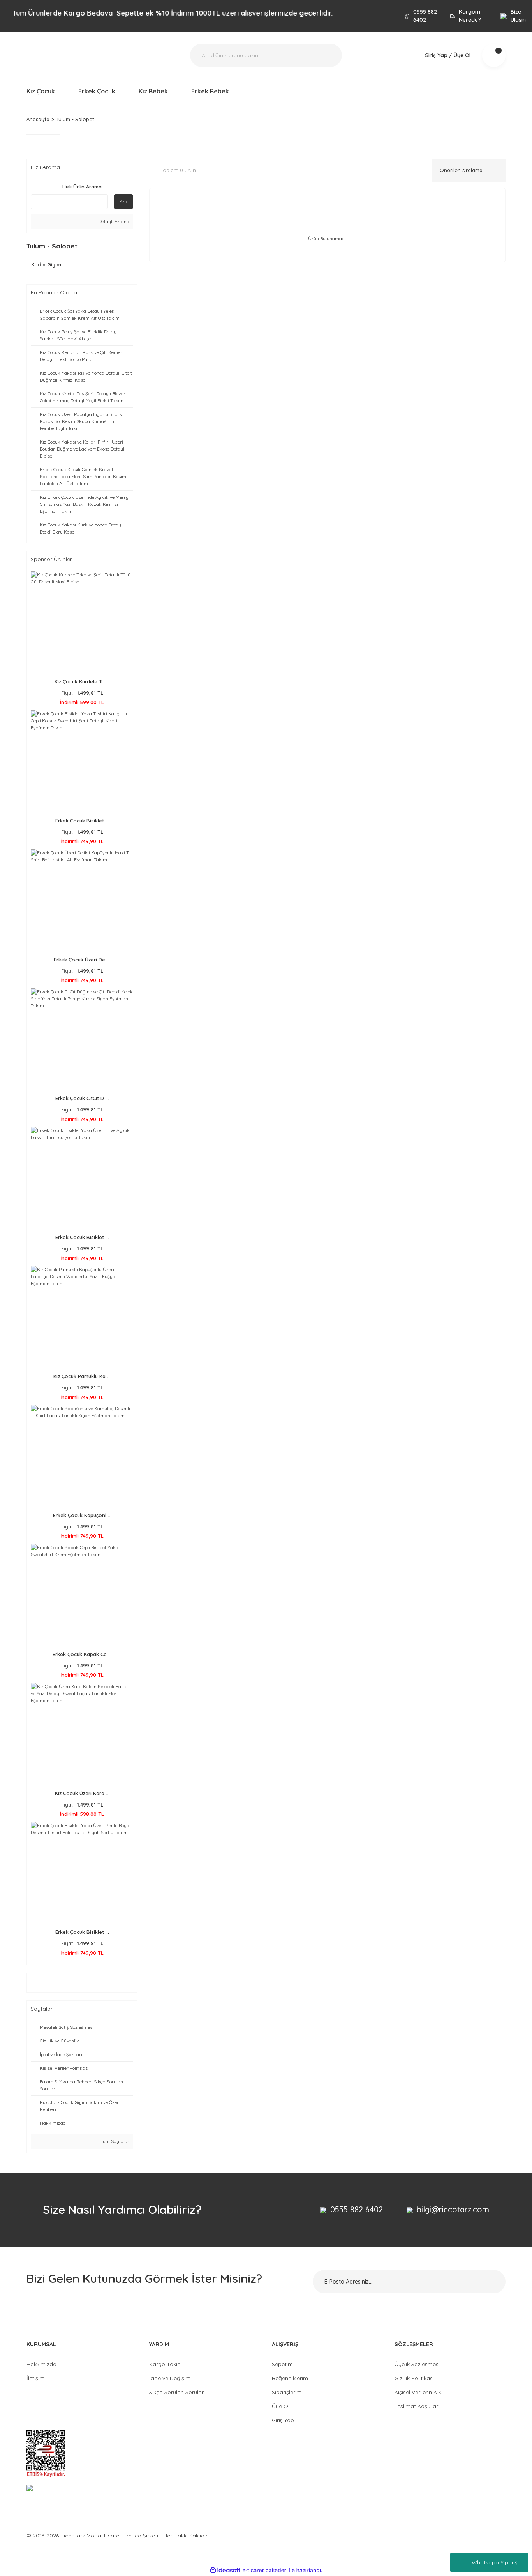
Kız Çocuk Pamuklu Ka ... (82, 1376)
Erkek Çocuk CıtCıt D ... (82, 1098)
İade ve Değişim (170, 2378)
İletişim (35, 2378)
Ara (123, 202)
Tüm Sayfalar (114, 2141)
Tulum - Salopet (75, 119)
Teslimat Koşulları (417, 2406)
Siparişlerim (287, 2392)
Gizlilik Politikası (414, 2378)
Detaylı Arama (113, 221)
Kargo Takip (165, 2364)
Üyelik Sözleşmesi (417, 2364)
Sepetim (282, 2364)
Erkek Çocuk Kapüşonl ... (82, 1515)
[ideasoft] (225, 2570)
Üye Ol (281, 2406)
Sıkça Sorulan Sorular (176, 2392)
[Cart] (494, 55)
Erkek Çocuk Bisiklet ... (82, 821)
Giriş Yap (283, 2420)
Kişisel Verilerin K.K (418, 2392)
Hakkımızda (41, 2364)
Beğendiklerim (290, 2378)
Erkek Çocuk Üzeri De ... (82, 960)
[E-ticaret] (265, 2570)
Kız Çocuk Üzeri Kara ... (82, 1793)
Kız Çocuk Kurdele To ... (82, 681)
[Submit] (490, 2282)
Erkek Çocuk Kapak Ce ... (82, 1654)
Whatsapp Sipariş (495, 2562)
